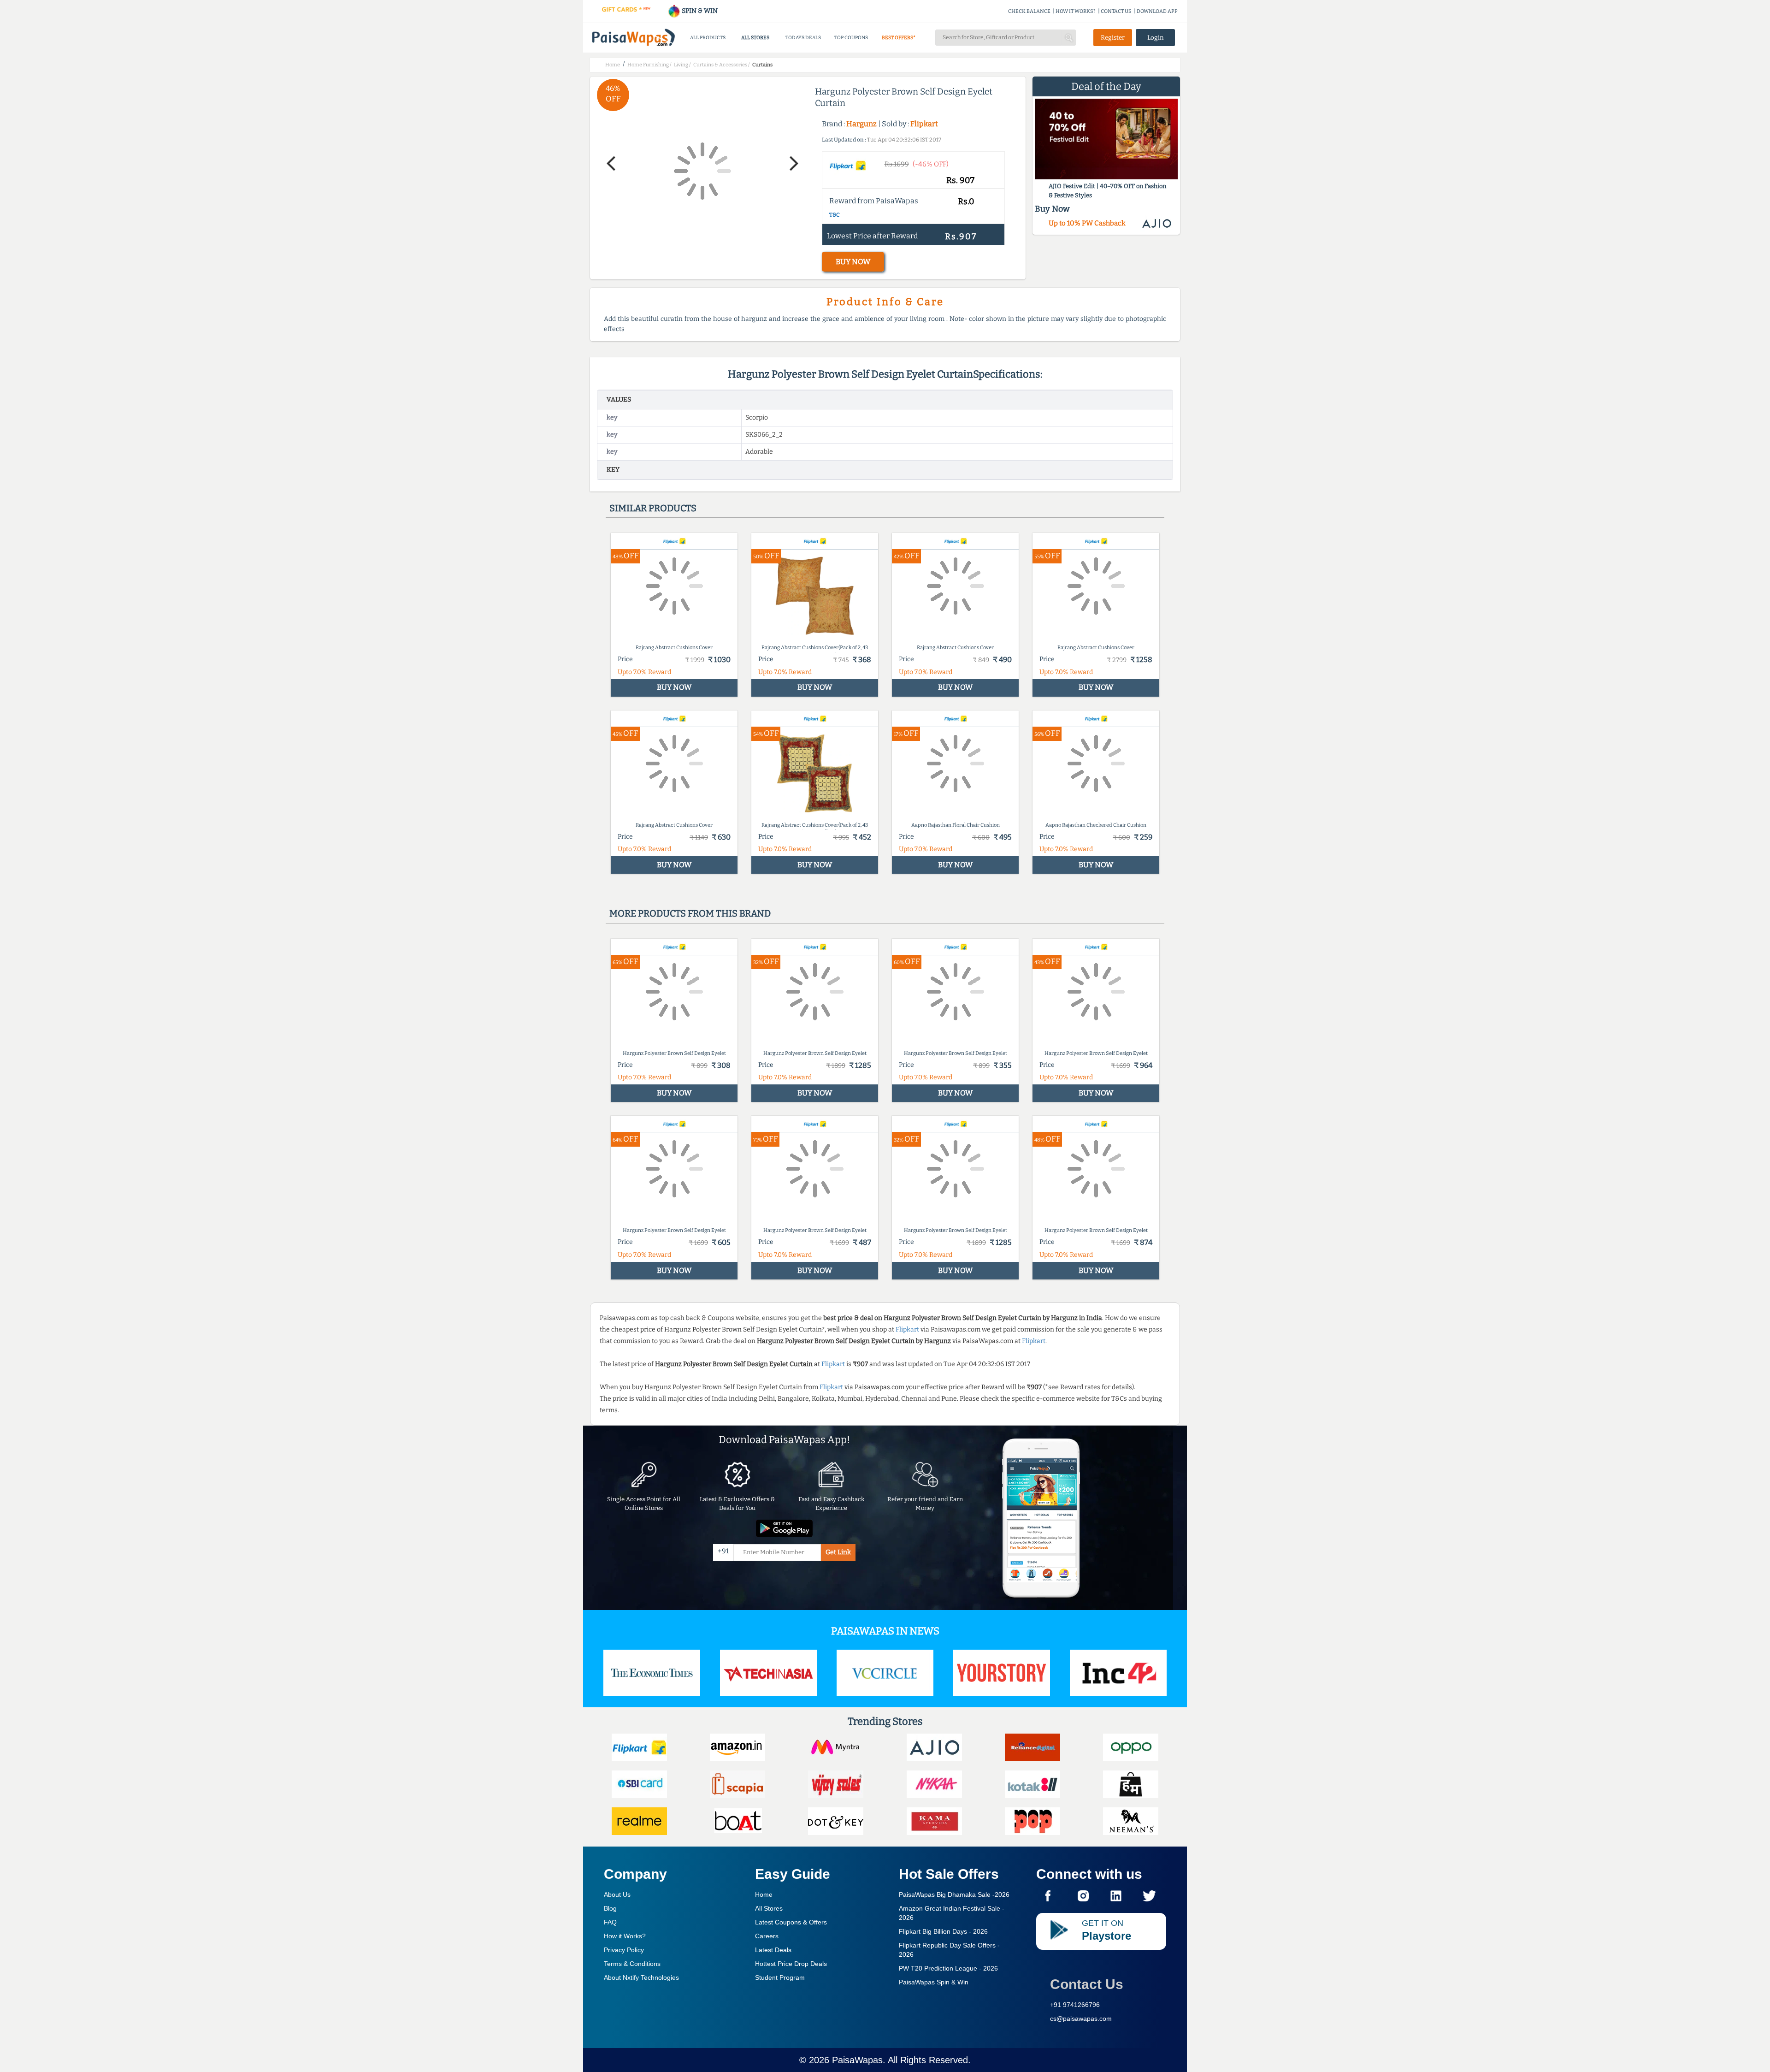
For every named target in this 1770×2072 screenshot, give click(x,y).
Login (1156, 38)
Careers (767, 1936)
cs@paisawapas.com (1081, 2019)
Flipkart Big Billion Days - (943, 1931)
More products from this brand (690, 913)
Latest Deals (773, 1950)
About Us (617, 1894)
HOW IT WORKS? (1076, 11)
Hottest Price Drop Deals (791, 1964)
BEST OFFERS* (899, 38)
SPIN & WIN (699, 11)
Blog (610, 1908)
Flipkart (924, 124)
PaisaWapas (857, 2060)
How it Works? (625, 1936)
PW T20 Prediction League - (948, 1968)
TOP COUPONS (851, 38)
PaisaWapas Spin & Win (934, 1982)
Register (1113, 38)
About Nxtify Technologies (641, 1977)
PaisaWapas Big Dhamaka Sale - (954, 1894)
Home (764, 1894)
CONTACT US (1116, 11)
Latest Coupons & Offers (791, 1922)
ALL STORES (755, 38)
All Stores (769, 1908)
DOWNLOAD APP (1157, 11)
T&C (835, 215)
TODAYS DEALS (803, 38)
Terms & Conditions (632, 1964)
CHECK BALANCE (1029, 11)
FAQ (610, 1922)
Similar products (653, 508)
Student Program (780, 1977)
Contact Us (1087, 1984)
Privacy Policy (624, 1950)
